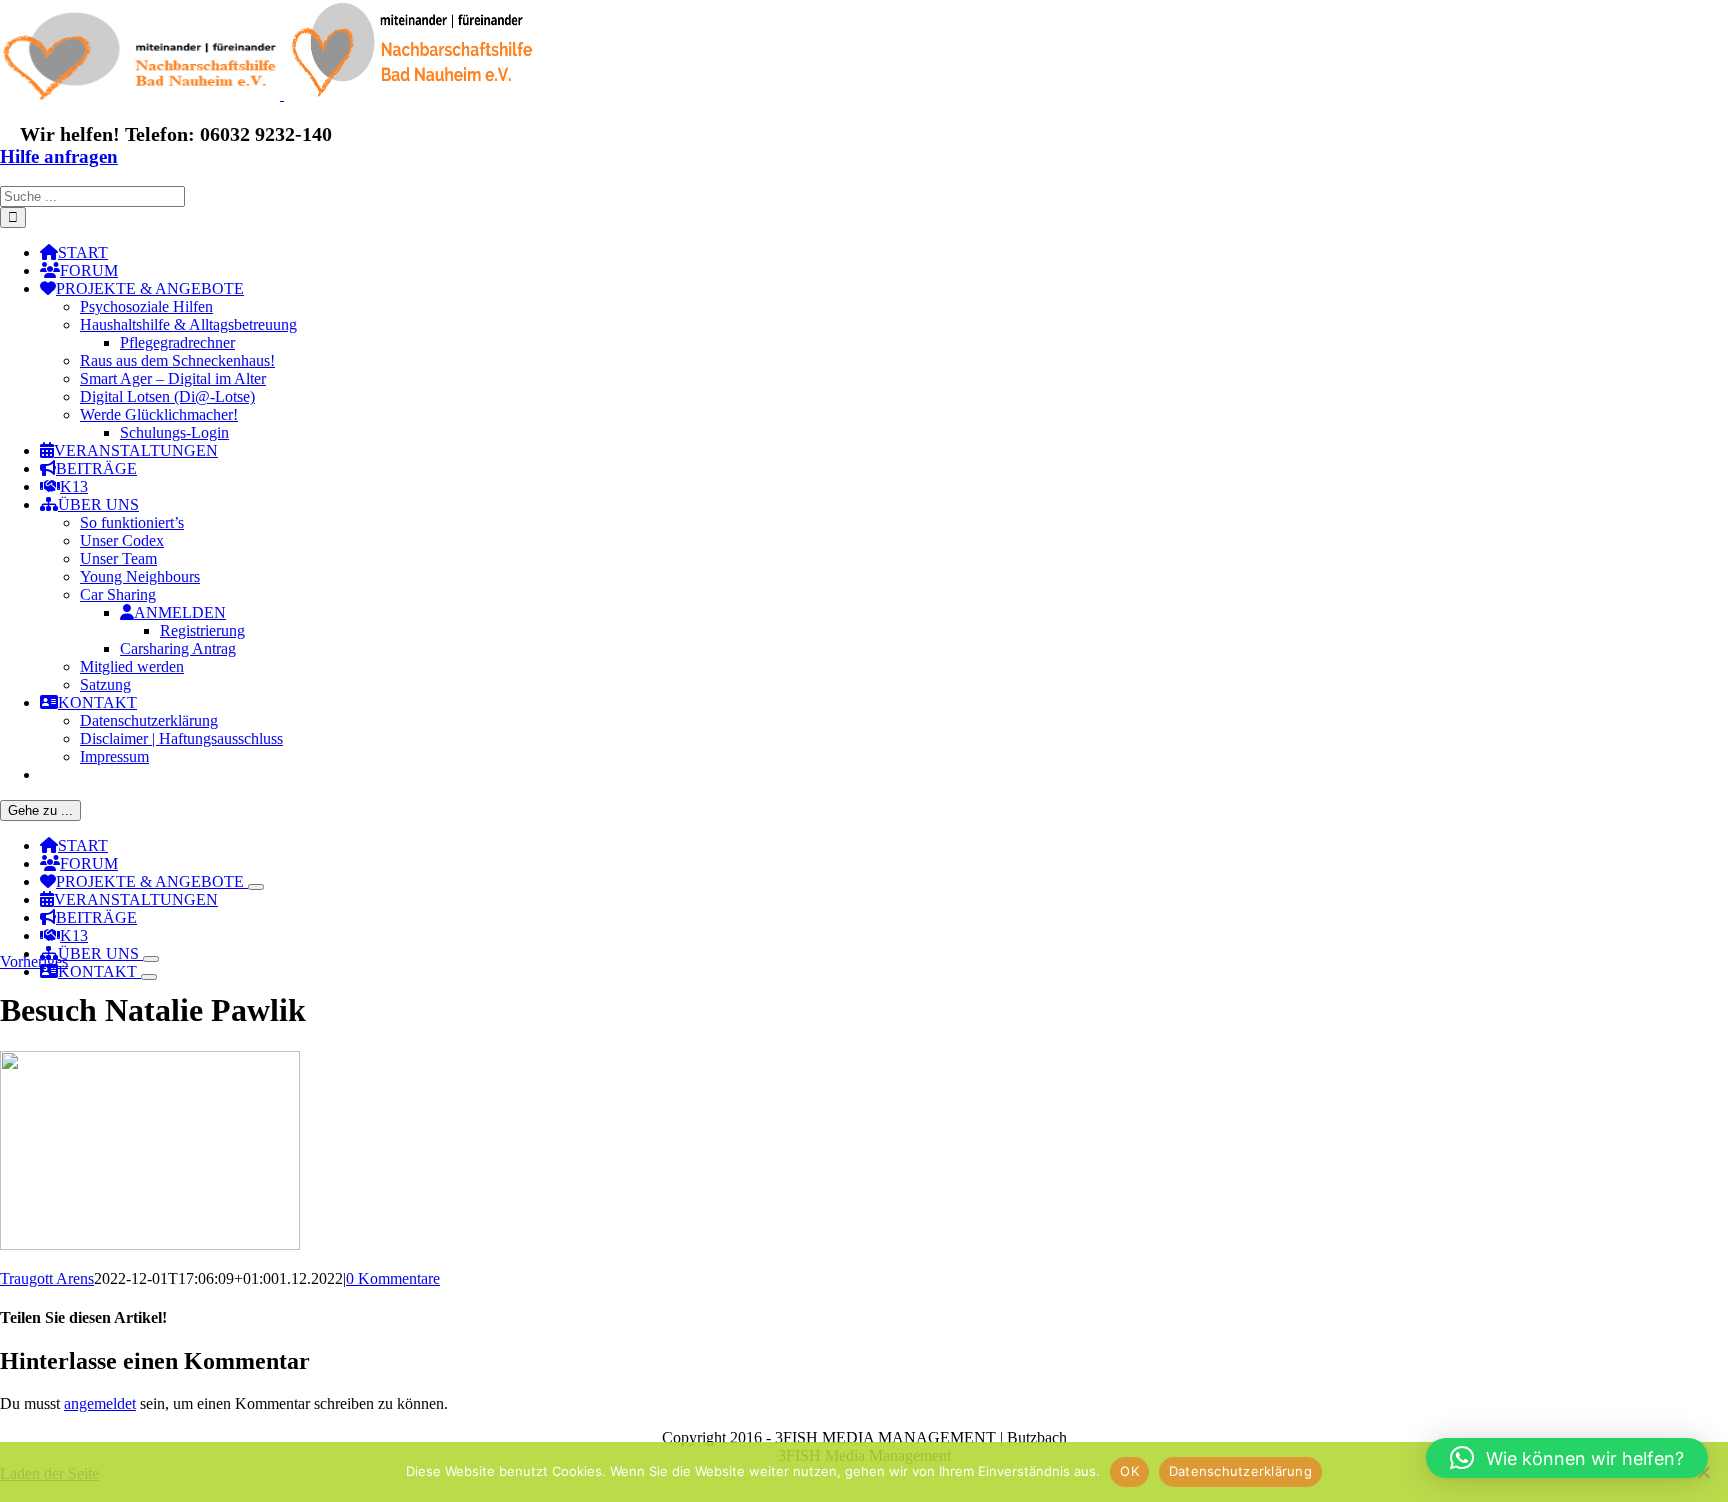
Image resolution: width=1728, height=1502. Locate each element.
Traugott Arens (47, 1278)
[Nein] (1703, 1472)
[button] (1567, 1458)
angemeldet (100, 1403)
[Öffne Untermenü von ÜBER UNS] (151, 959)
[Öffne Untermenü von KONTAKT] (149, 977)
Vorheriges (34, 961)
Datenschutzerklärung (1240, 1471)
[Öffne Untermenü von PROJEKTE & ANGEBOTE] (256, 887)
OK (1129, 1471)
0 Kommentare (393, 1278)
